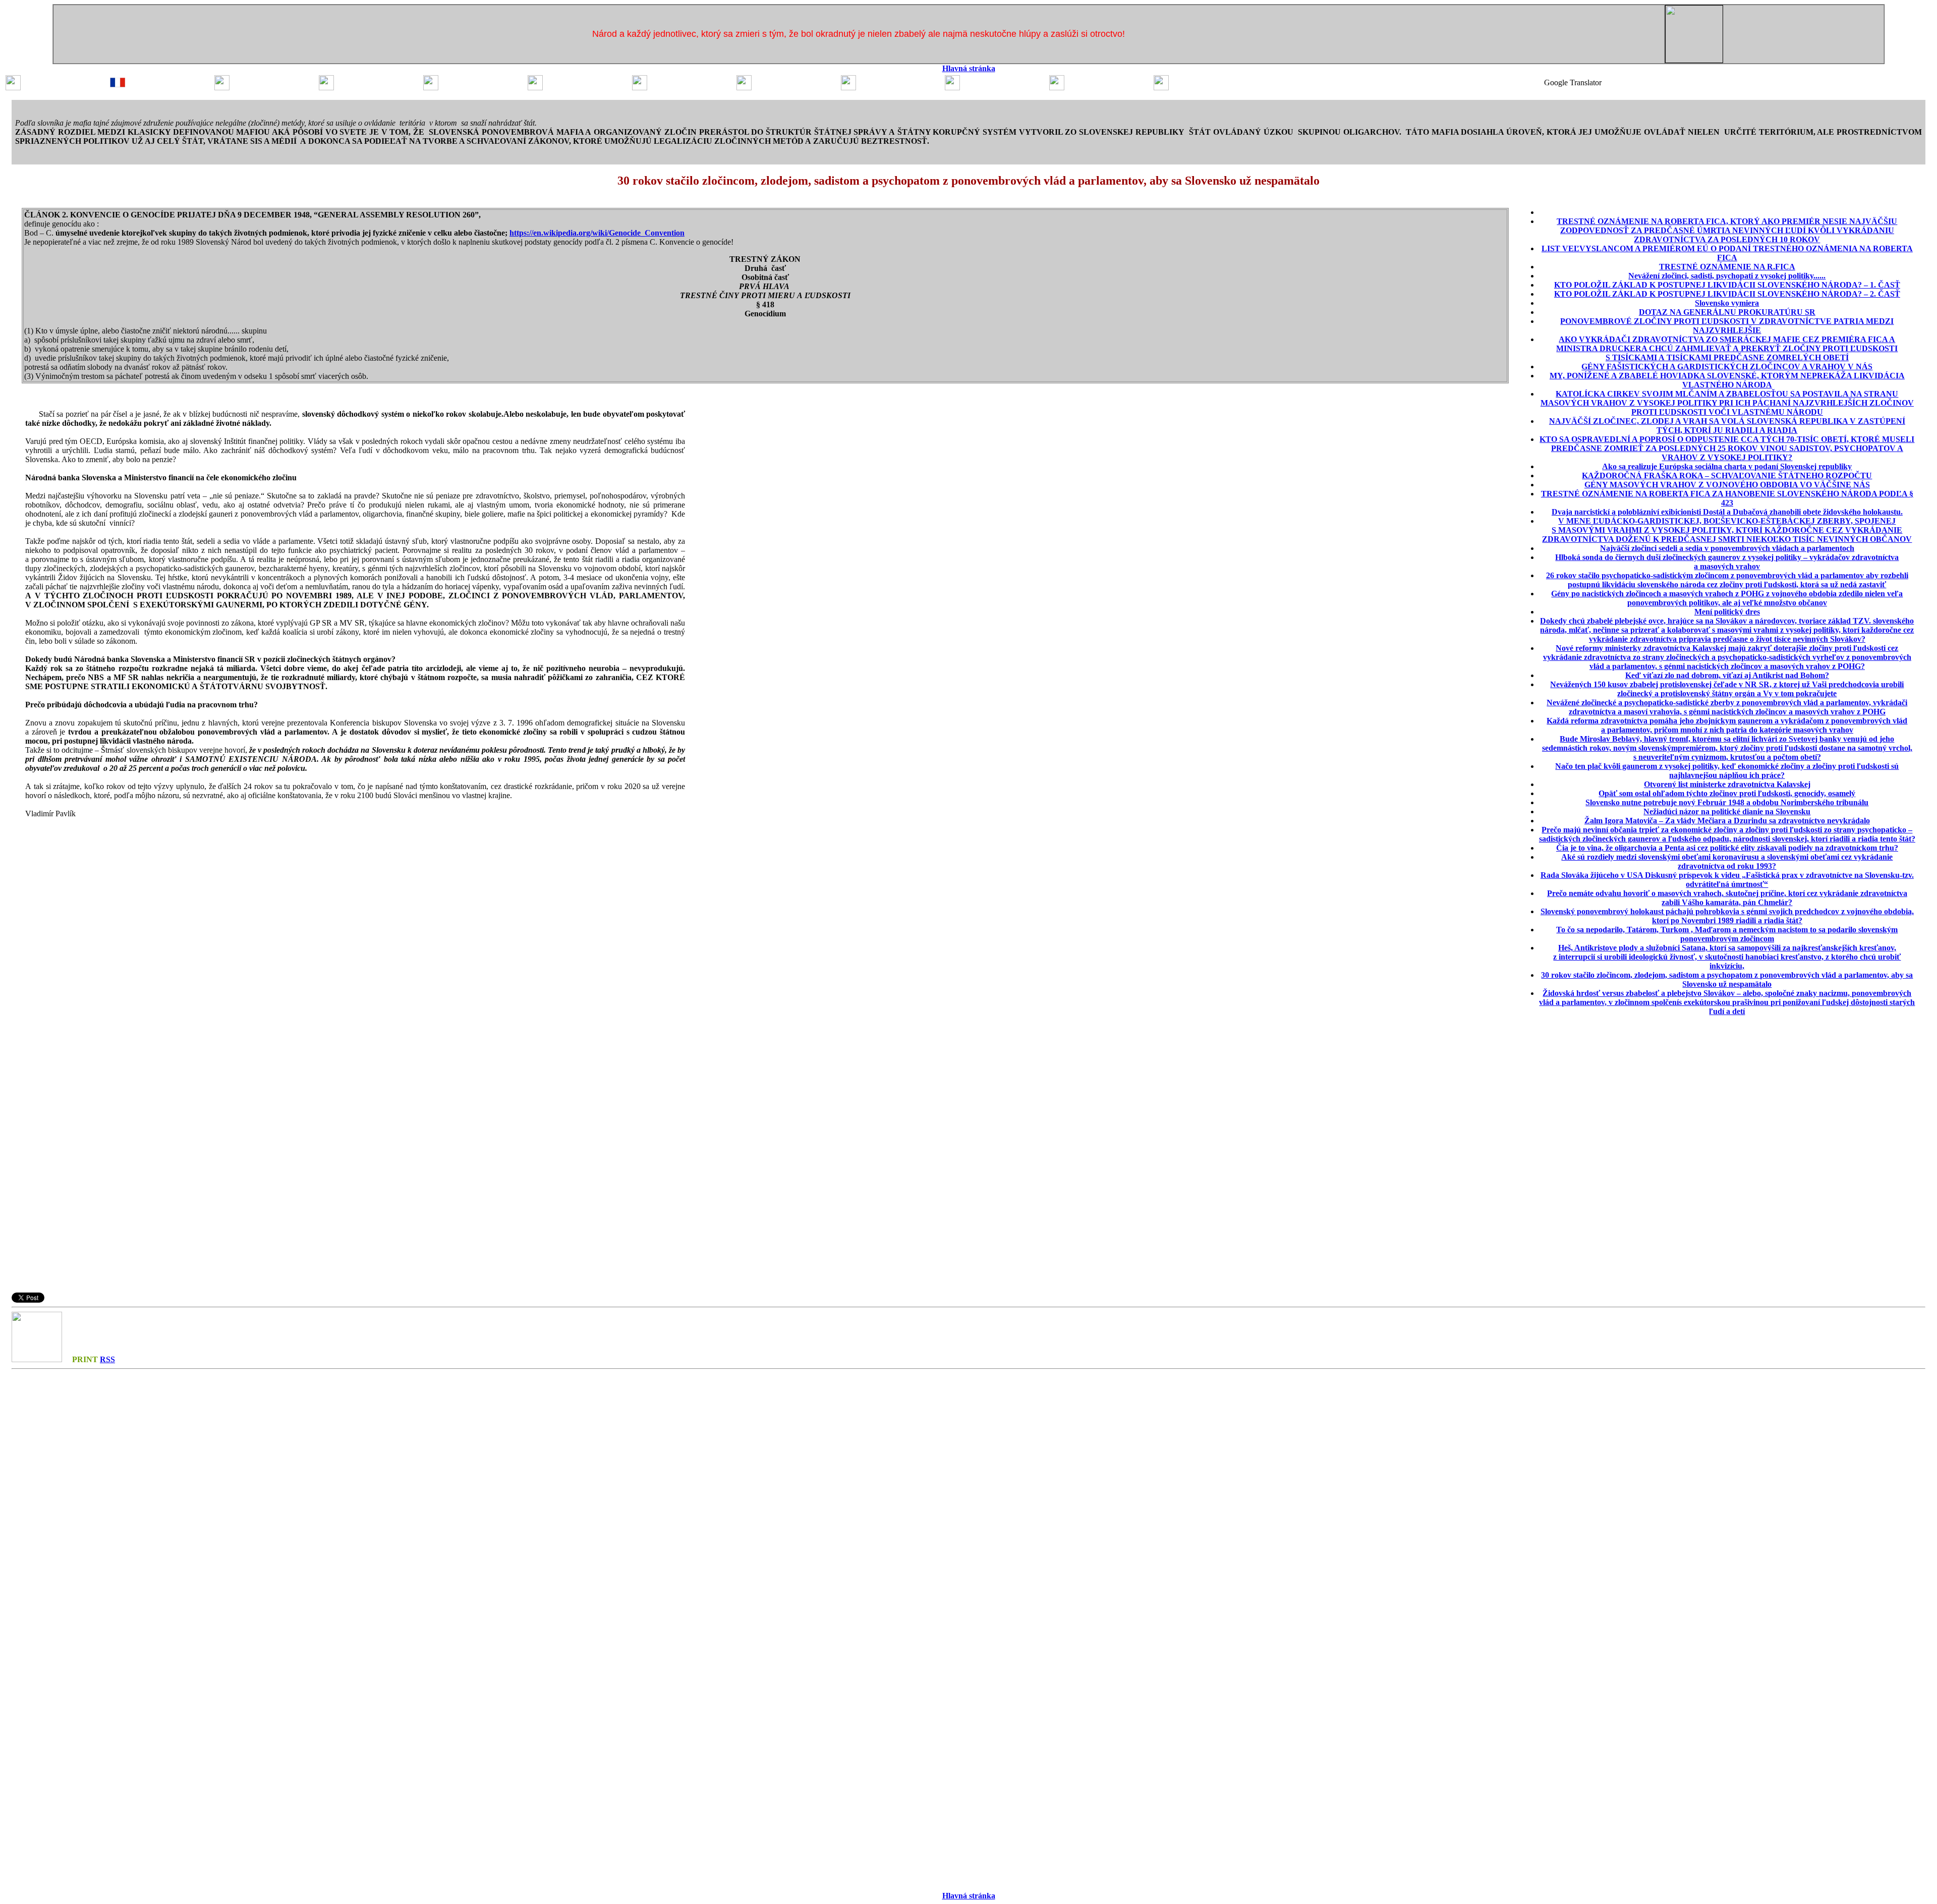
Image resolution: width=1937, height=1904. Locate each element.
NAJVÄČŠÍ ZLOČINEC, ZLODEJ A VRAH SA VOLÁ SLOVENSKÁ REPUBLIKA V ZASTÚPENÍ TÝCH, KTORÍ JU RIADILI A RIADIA (1727, 426)
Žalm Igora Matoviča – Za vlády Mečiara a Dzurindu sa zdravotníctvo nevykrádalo (1727, 821)
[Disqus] (968, 1499)
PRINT (85, 1359)
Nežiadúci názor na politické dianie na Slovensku (1727, 811)
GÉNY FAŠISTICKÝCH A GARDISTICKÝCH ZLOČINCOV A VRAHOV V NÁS (1727, 367)
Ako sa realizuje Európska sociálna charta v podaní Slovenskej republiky (1727, 466)
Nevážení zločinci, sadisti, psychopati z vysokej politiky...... (1727, 276)
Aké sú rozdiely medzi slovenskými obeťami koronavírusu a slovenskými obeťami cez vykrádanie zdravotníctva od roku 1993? (1727, 861)
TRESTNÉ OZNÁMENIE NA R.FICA (1727, 267)
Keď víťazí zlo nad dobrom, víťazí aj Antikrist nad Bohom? (1727, 675)
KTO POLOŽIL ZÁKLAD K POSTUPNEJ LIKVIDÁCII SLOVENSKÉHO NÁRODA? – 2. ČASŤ (1727, 294)
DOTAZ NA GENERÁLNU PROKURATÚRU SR (1727, 312)
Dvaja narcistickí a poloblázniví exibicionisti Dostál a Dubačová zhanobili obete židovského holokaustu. (1727, 512)
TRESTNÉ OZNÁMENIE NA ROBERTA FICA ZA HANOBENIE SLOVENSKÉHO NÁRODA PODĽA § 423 (1727, 498)
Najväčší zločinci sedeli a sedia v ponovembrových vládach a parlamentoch (1727, 548)
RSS (107, 1359)
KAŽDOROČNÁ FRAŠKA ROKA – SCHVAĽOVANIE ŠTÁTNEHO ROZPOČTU (1727, 475)
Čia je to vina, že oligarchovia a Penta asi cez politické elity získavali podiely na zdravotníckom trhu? (1727, 848)
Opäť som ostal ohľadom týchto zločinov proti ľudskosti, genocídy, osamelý (1727, 793)
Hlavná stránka (969, 68)
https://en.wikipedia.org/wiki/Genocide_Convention (597, 233)
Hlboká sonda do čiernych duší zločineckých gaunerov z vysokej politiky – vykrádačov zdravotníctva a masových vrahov (1727, 562)
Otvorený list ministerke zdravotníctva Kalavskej (1727, 784)
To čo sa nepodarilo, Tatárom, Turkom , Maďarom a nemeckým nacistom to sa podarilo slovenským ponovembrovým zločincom (1727, 934)
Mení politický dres (1727, 612)
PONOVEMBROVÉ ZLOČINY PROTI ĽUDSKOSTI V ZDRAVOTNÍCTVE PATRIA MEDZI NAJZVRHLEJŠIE (1727, 326)
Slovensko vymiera (1727, 303)
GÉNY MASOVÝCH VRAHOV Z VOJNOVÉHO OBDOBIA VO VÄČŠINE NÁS (1727, 485)
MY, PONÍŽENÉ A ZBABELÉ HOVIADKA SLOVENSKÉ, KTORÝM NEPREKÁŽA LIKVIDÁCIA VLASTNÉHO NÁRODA (1727, 380)
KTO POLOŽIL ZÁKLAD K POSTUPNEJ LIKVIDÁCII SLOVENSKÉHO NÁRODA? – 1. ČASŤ (1727, 285)
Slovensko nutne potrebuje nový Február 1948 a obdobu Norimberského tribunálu (1727, 802)
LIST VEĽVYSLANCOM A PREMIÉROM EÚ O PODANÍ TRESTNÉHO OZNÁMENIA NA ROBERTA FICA (1727, 253)
